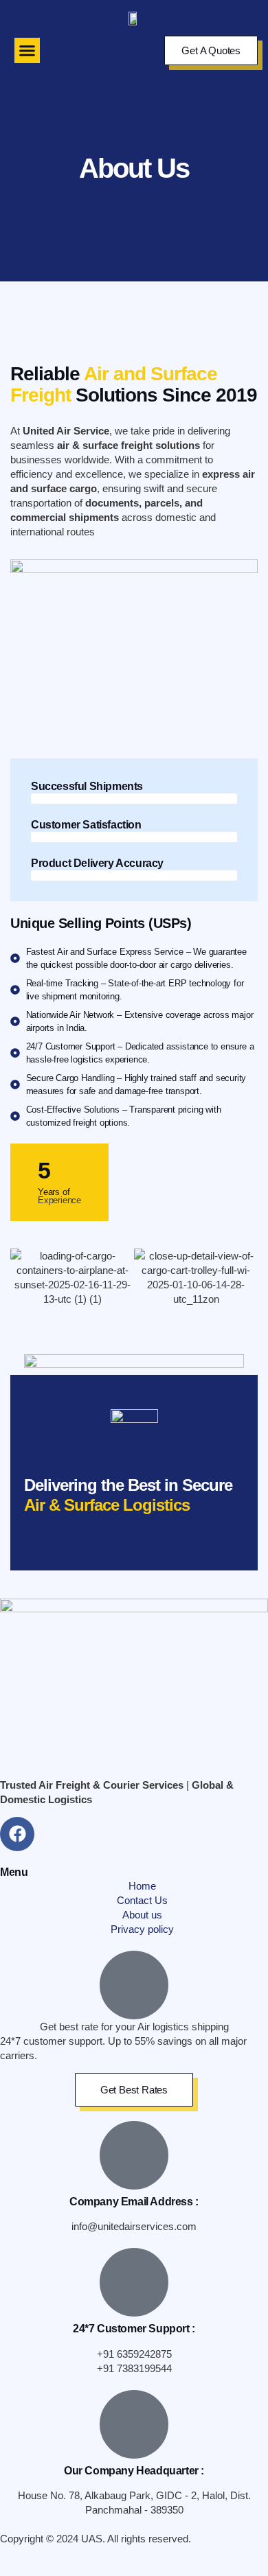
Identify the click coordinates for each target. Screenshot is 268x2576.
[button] (27, 51)
